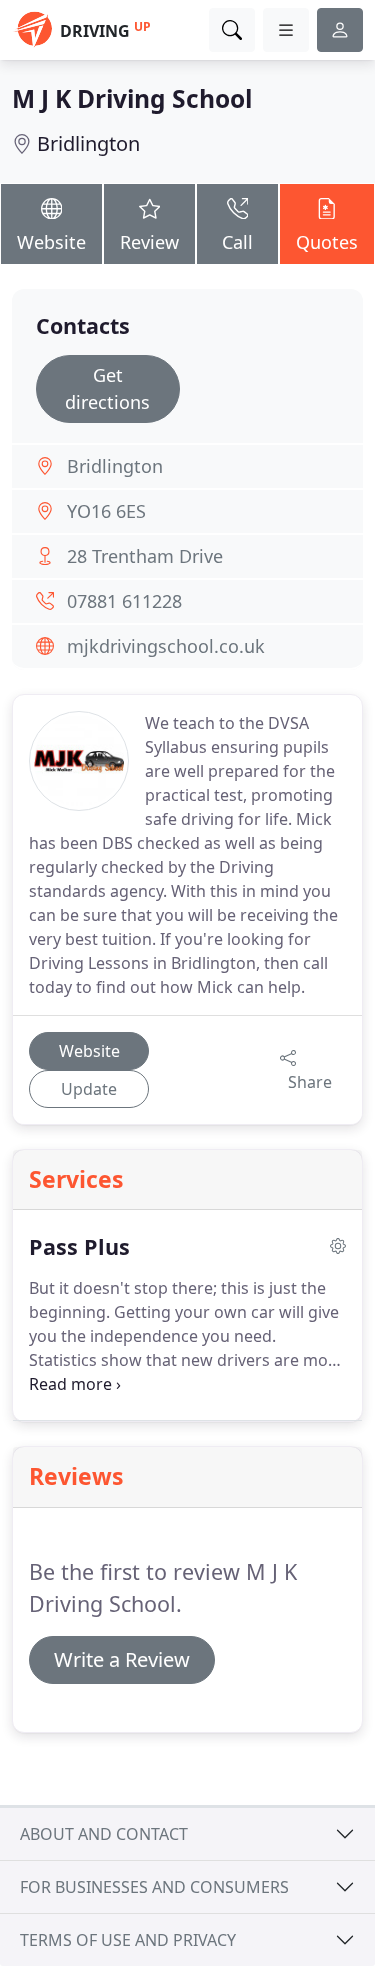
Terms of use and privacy (128, 1940)
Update (89, 1089)
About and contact (104, 1834)
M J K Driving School (132, 98)
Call (237, 242)
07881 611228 (124, 601)
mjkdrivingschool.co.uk (166, 646)
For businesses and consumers (154, 1887)
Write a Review (122, 1659)
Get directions (107, 388)
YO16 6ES (106, 511)
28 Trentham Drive (145, 556)
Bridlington (88, 143)
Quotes (327, 242)
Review (149, 242)
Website (51, 242)
